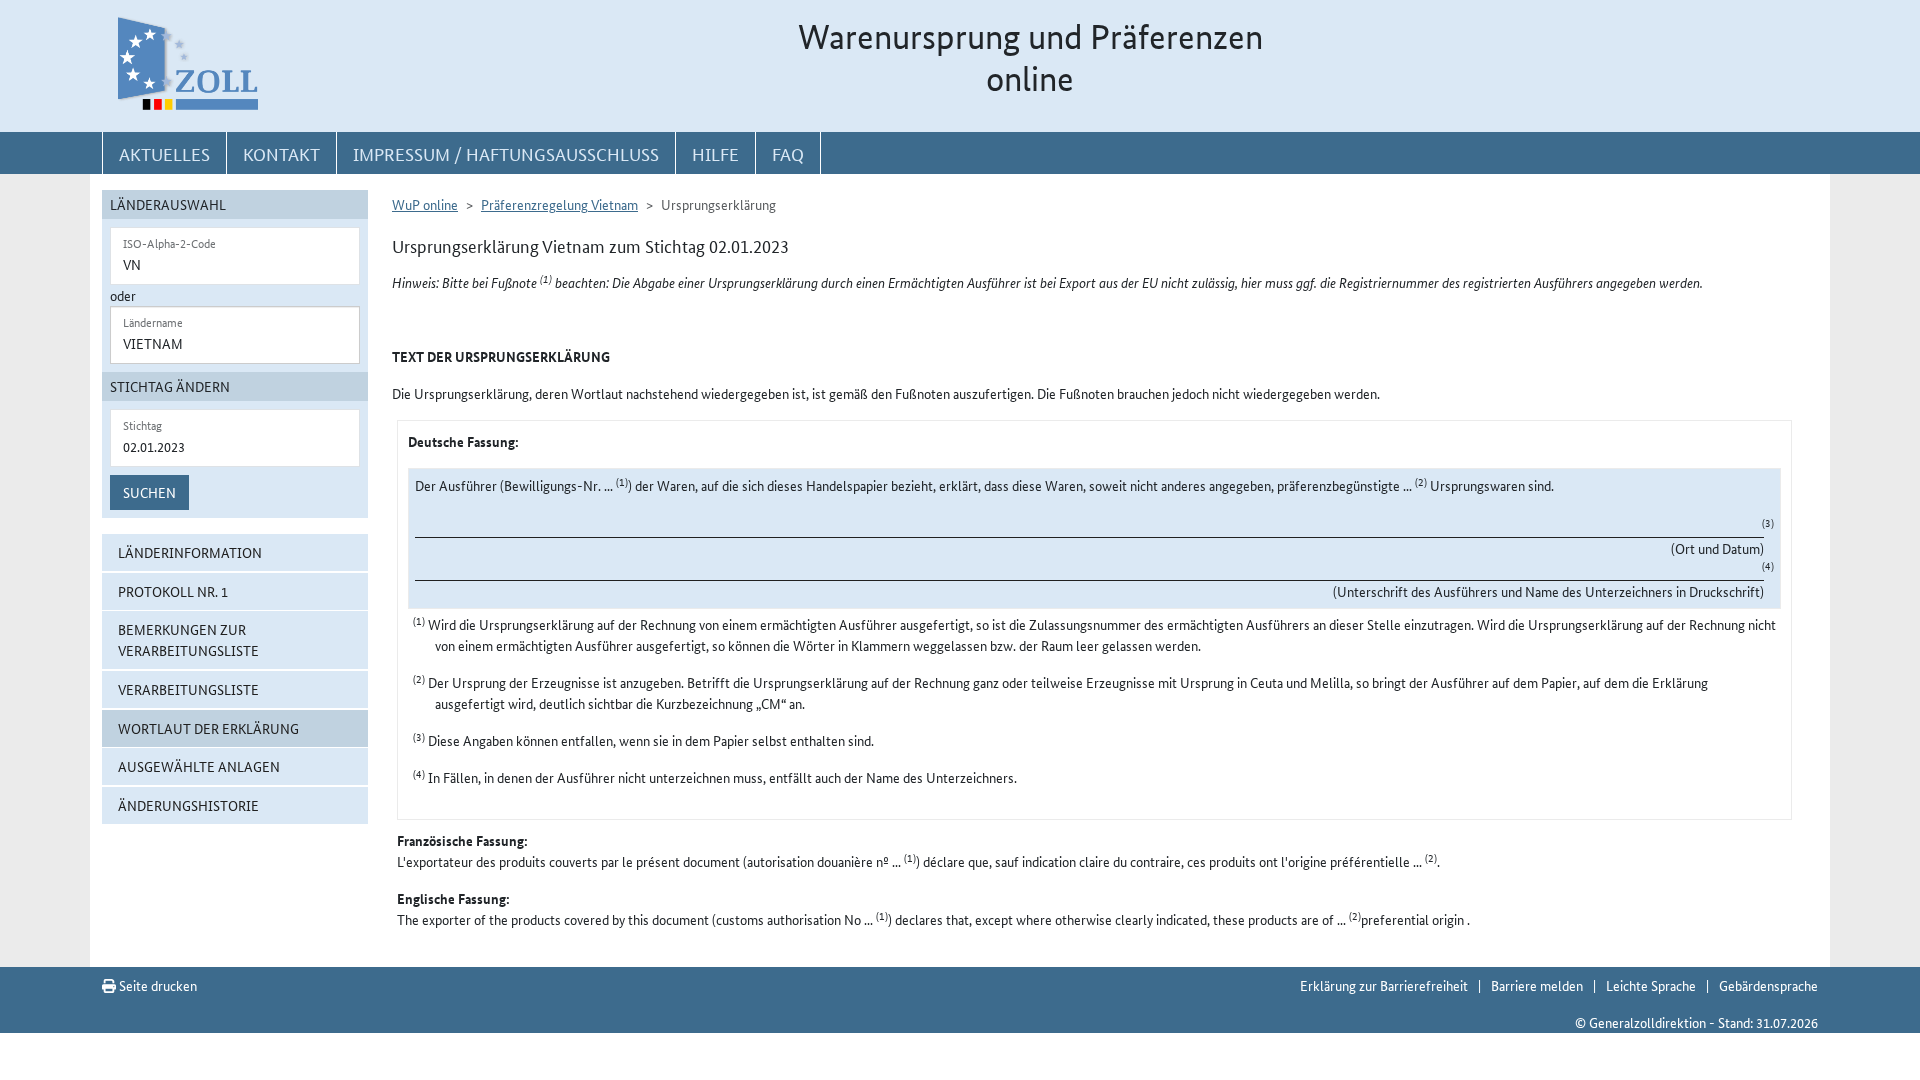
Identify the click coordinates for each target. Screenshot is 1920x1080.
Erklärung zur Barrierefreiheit (1384, 985)
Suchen (149, 492)
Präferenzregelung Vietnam (559, 204)
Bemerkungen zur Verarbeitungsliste (188, 639)
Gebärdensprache (1768, 985)
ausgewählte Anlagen (199, 766)
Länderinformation (190, 552)
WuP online (425, 204)
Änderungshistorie (188, 805)
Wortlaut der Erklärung (208, 728)
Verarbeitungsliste (188, 689)
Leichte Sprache (1651, 985)
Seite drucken (156, 985)
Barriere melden (1537, 985)
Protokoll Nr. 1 (173, 591)
